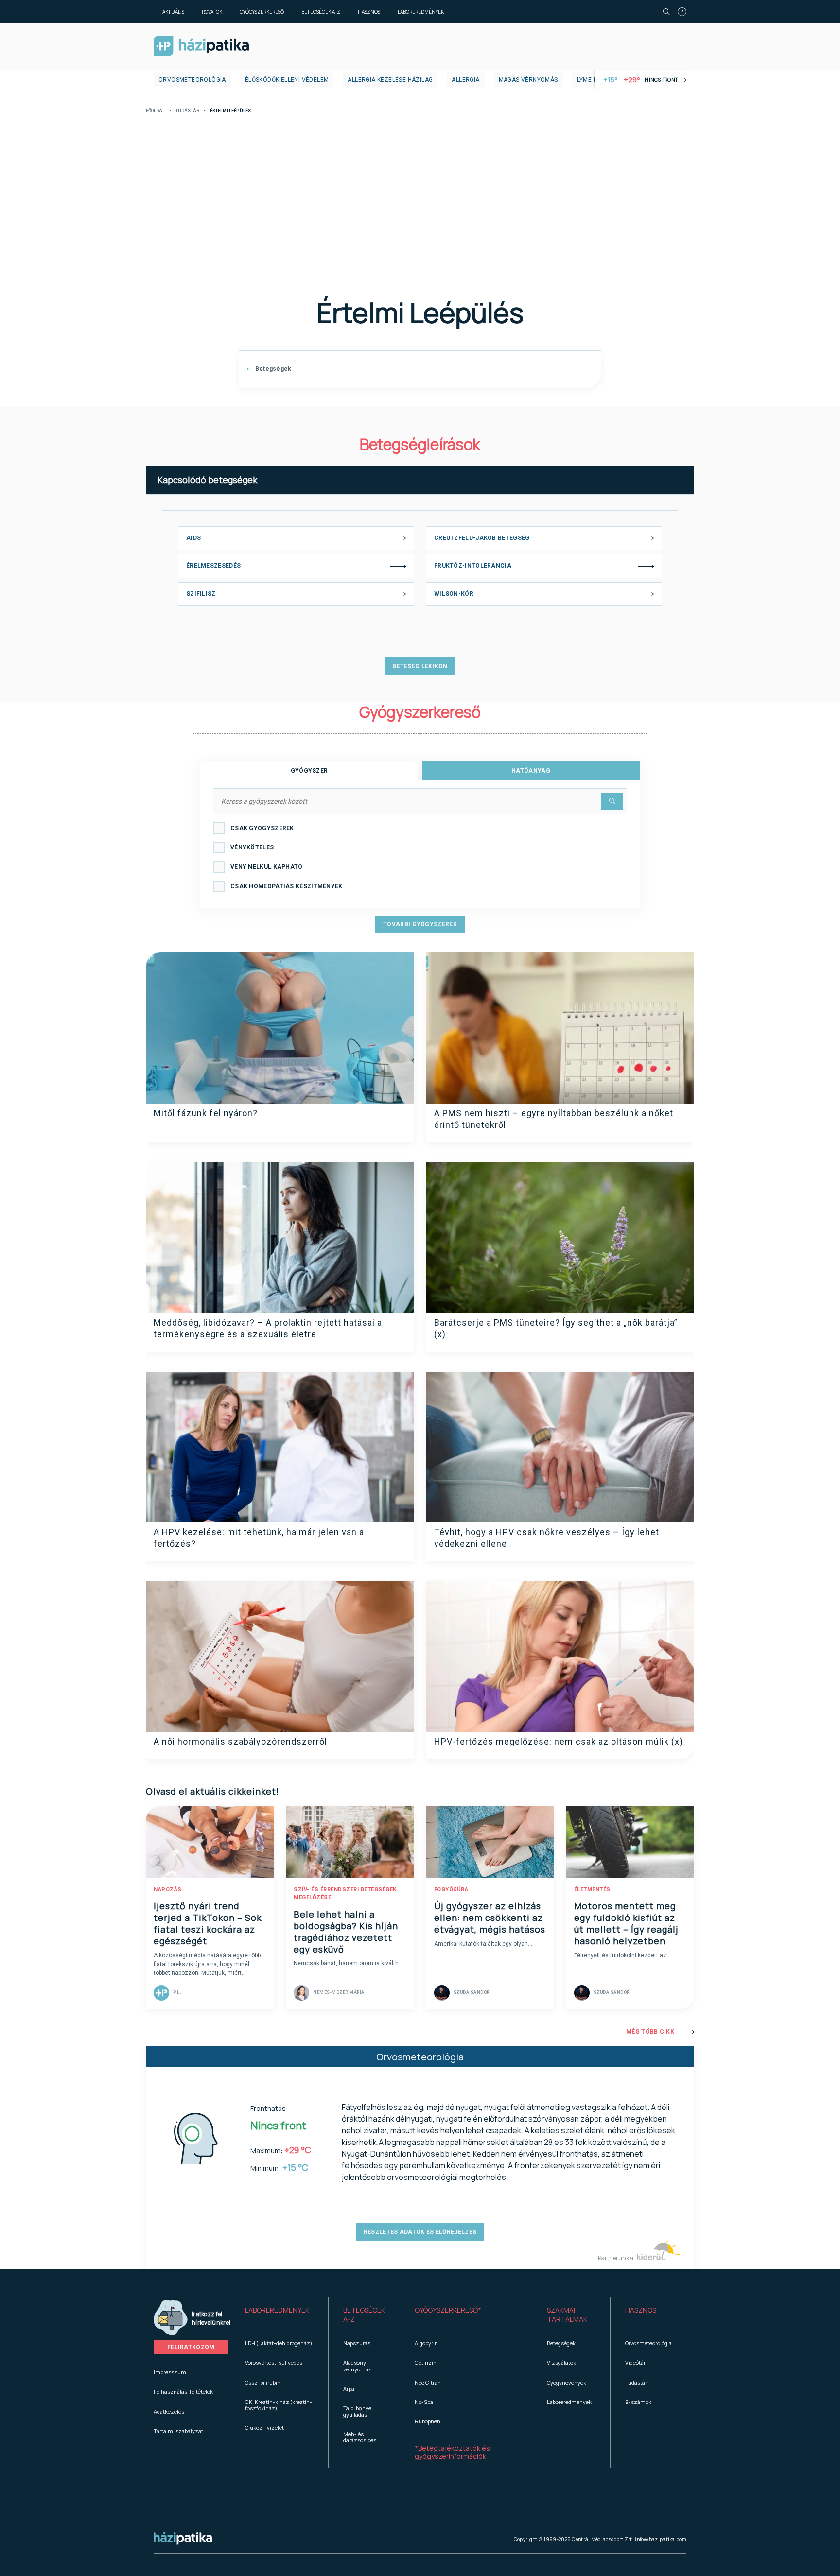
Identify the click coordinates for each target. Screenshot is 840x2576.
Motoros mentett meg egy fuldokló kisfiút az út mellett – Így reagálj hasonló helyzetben (626, 1923)
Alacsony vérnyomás (357, 2366)
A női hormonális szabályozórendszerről (240, 1741)
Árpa (349, 2389)
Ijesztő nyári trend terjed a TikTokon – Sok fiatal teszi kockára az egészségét (208, 1923)
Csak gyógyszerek (262, 828)
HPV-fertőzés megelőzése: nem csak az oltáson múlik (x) (559, 1741)
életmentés (592, 1890)
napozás (168, 1890)
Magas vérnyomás (528, 80)
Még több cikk (650, 2032)
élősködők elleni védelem (287, 80)
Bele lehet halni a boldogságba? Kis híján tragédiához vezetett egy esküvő (346, 1932)
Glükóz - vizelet (264, 2428)
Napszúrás (357, 2343)
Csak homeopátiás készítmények (287, 886)
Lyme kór (591, 80)
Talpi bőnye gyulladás (357, 2411)
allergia (465, 80)
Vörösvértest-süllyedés (274, 2362)
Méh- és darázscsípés (360, 2437)
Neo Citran (428, 2382)
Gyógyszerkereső (262, 12)
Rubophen (428, 2421)
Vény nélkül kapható (267, 867)
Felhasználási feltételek (183, 2392)
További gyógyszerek (420, 924)
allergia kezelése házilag (390, 80)
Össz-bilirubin (263, 2382)
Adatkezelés (169, 2412)
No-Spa (424, 2402)
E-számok (638, 2402)
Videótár (635, 2362)
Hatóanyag (531, 771)
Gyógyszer (309, 771)
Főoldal (155, 111)
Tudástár (187, 111)
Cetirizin (426, 2362)
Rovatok (212, 12)
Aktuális (173, 12)
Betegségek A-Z (321, 12)
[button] (279, 2315)
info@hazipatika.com (661, 2539)
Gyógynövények (567, 2382)
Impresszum (170, 2372)
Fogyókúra (451, 1890)
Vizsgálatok (561, 2362)
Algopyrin (426, 2343)
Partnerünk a (616, 2258)
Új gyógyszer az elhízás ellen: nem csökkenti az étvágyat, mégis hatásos (490, 1918)
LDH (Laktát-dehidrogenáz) (279, 2343)
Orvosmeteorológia (192, 80)
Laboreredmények (421, 12)
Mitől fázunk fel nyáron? (206, 1113)
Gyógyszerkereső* (448, 2310)
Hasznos (369, 12)
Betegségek (272, 369)
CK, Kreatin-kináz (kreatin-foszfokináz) (279, 2405)
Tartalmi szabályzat (178, 2431)
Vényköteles (252, 847)
